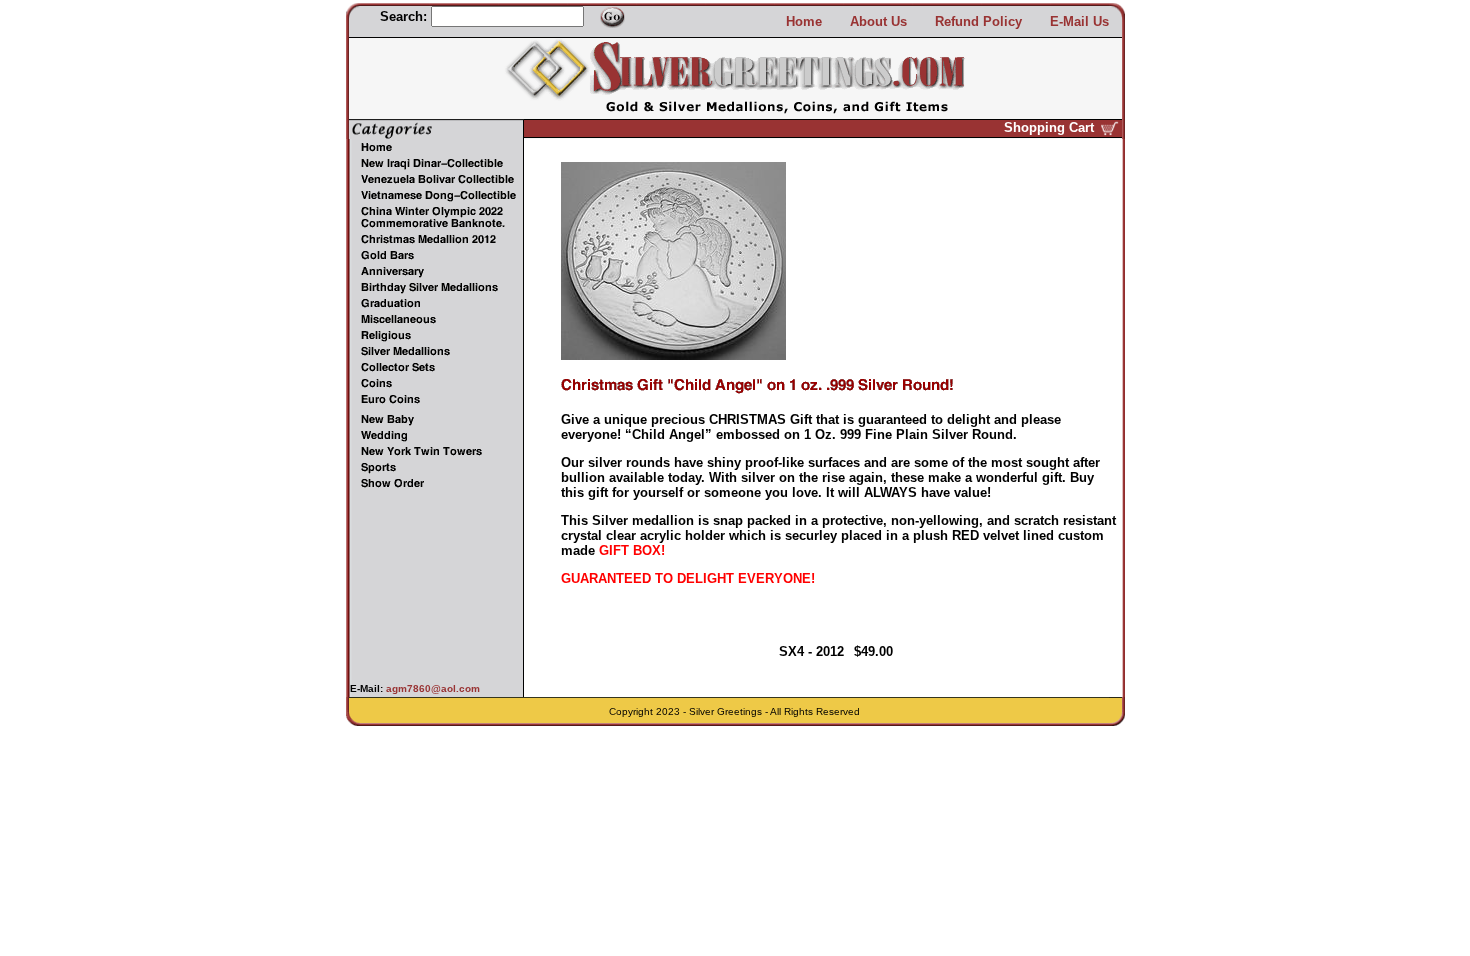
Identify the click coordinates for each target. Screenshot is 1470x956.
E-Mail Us (1079, 21)
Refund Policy (978, 21)
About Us (878, 21)
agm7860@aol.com (431, 688)
